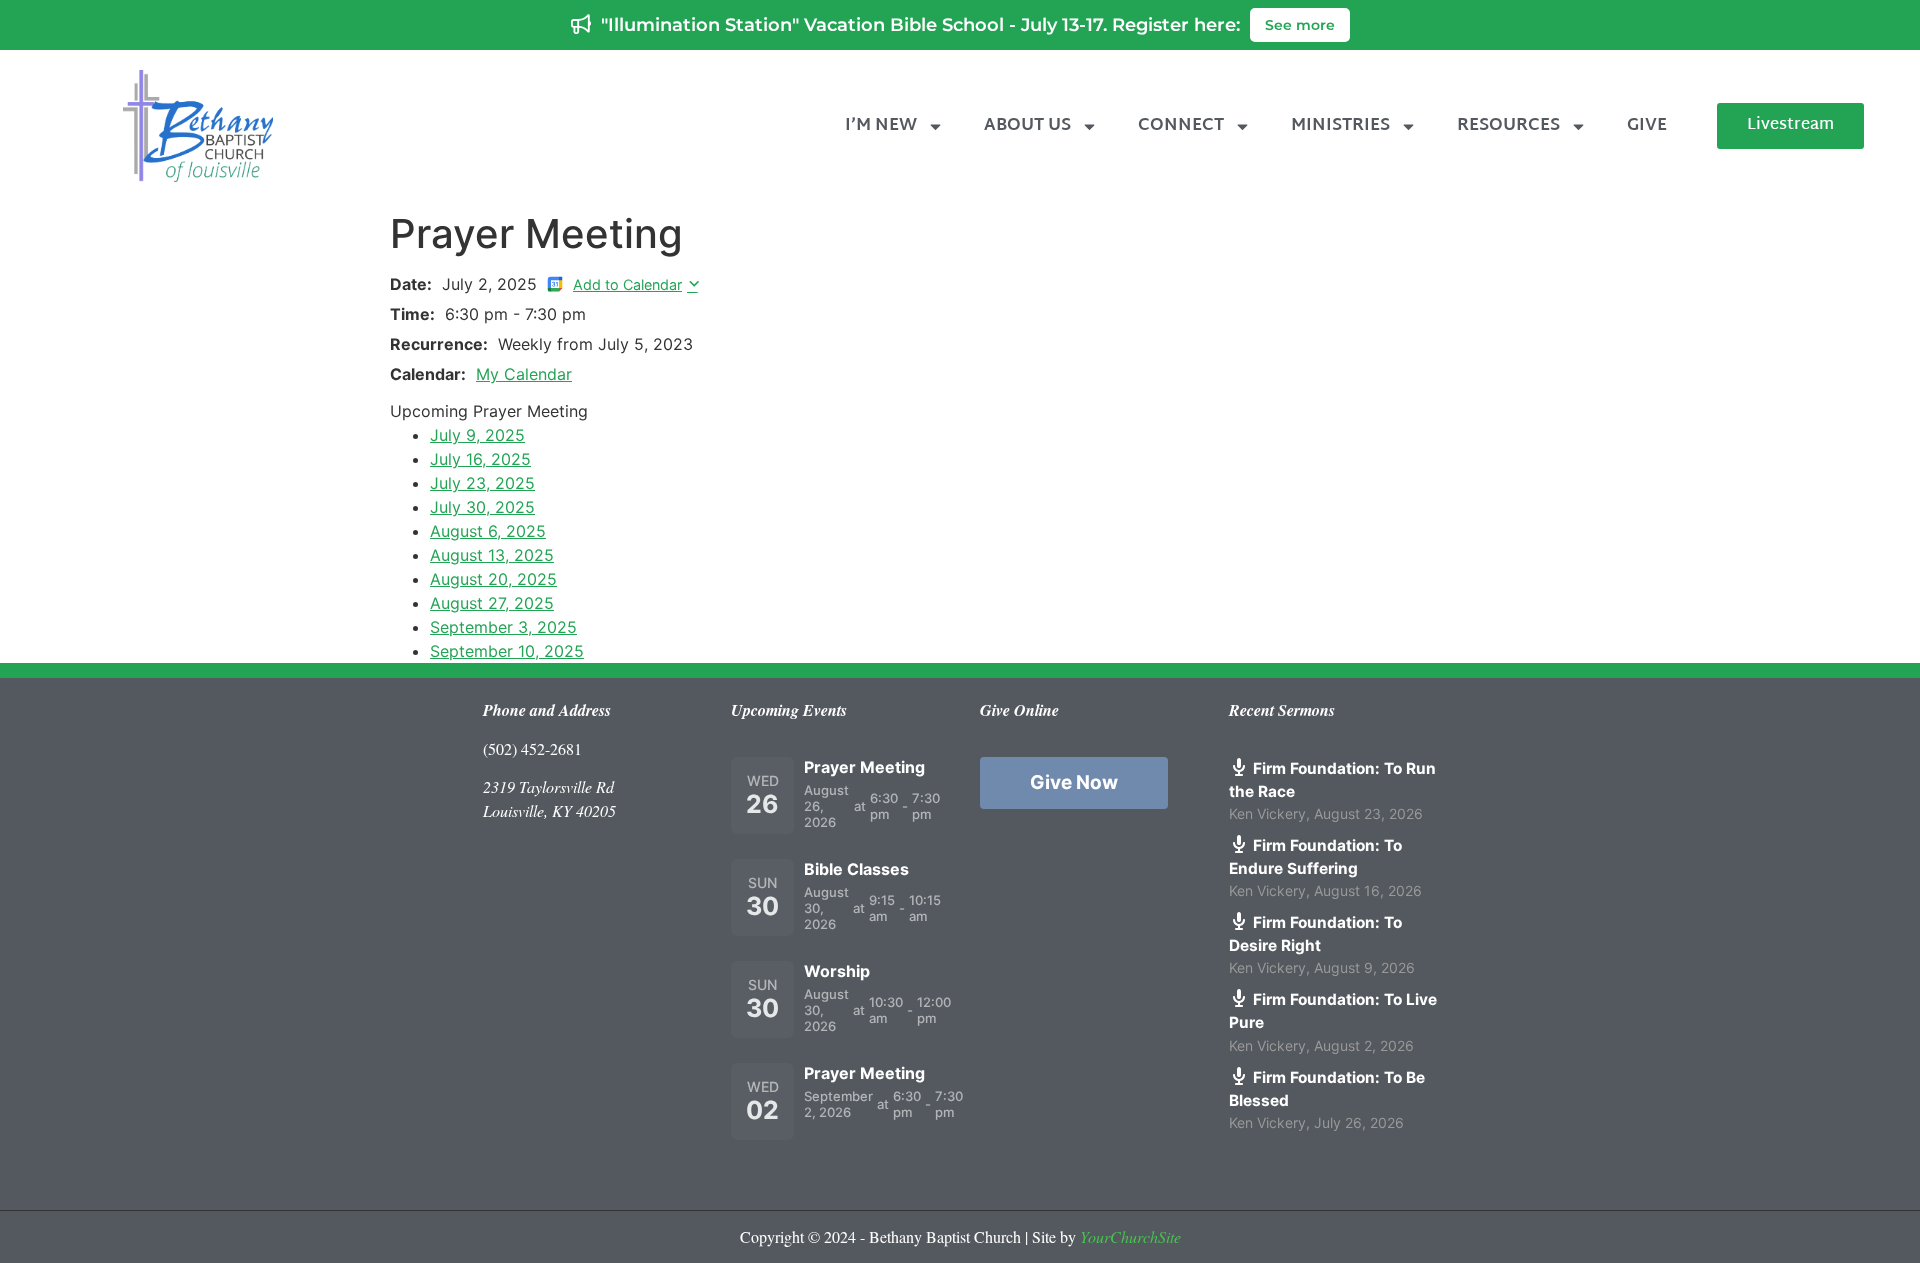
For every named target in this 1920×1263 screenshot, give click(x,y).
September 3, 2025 (503, 627)
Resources (1508, 125)
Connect (1181, 125)
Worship (837, 971)
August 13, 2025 (492, 555)
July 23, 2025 (482, 483)
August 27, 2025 (492, 603)
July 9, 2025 (477, 435)
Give (1647, 125)
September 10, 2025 (507, 651)
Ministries (1340, 125)
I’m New (881, 125)
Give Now (1074, 782)
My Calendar (524, 374)
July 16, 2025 (480, 459)
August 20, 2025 (493, 579)
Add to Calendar (627, 284)
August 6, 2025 (488, 531)
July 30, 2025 (482, 507)
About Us (1027, 125)
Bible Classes (856, 869)
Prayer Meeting (864, 767)
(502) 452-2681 (532, 748)
